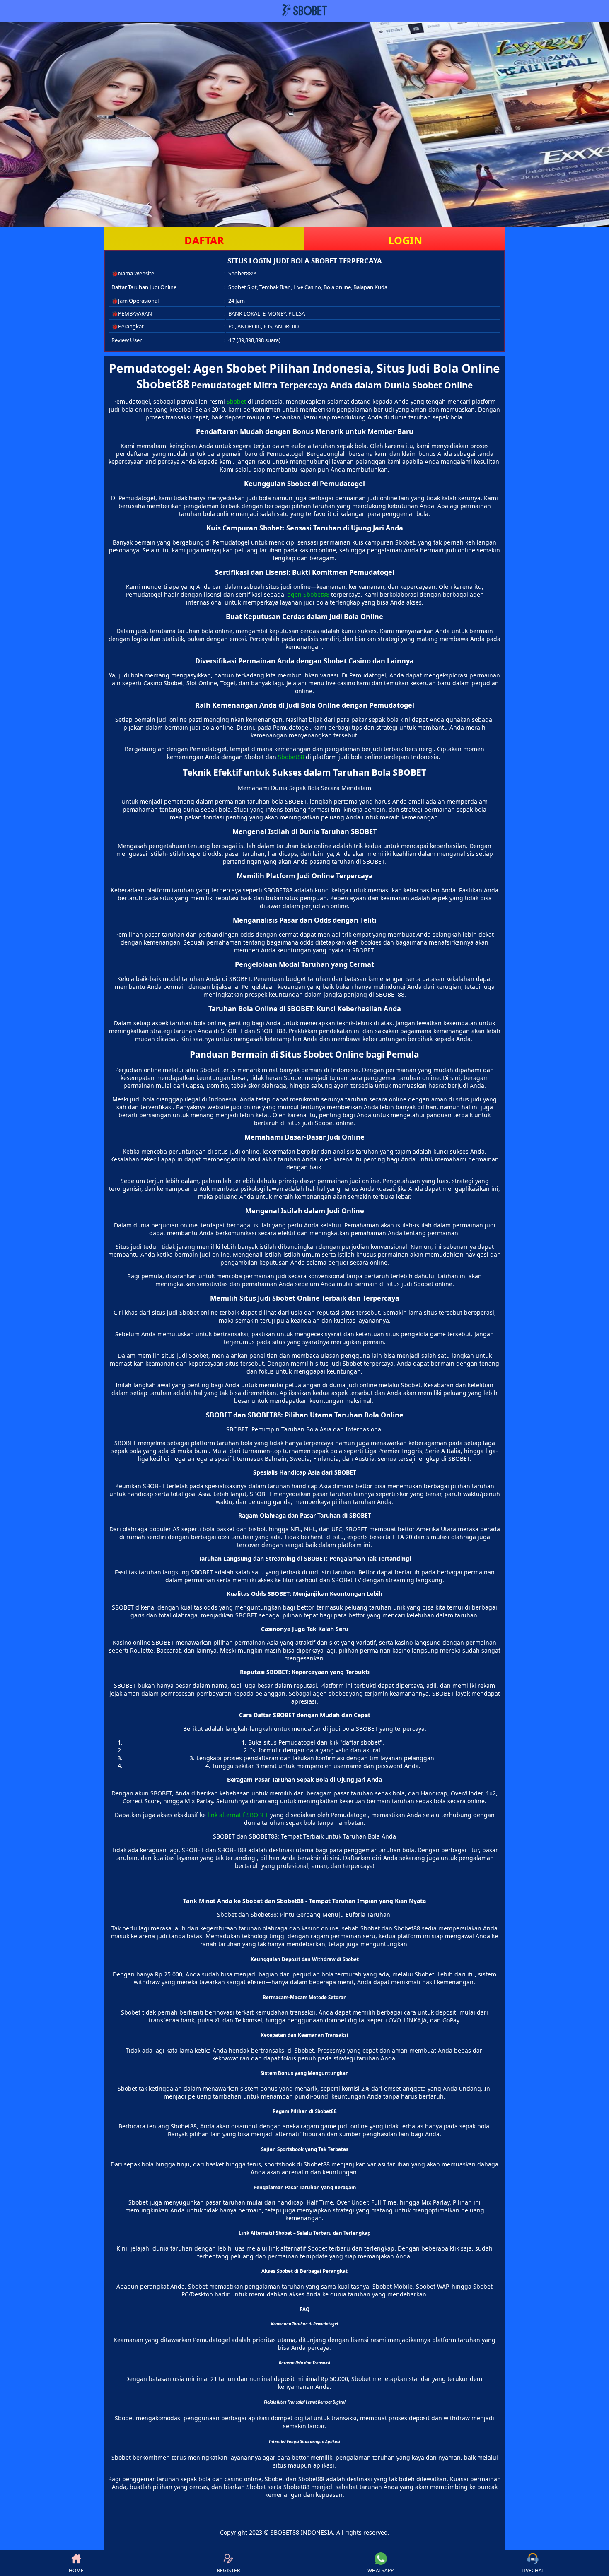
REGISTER (228, 2570)
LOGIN (405, 240)
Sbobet (236, 401)
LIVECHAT (533, 2570)
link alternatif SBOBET (238, 1815)
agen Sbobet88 (308, 594)
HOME (76, 2570)
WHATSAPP (381, 2570)
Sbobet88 (291, 757)
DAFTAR (204, 240)
